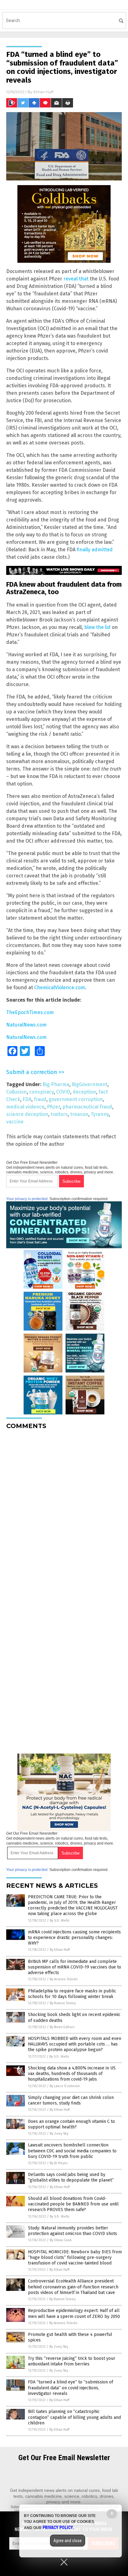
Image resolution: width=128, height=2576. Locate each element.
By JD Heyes (59, 2163)
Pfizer (53, 1107)
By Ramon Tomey (63, 2003)
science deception (27, 1114)
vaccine (15, 1122)
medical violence (25, 1107)
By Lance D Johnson (65, 2086)
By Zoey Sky (59, 2134)
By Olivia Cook (61, 2240)
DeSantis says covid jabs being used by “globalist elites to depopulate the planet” (71, 2177)
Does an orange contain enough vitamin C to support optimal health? (71, 2124)
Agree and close (68, 2541)
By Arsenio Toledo (64, 1979)
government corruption (76, 1099)
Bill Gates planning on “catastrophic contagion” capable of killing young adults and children (74, 2417)
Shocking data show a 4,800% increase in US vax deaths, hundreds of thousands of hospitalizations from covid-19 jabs (72, 2074)
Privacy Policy (58, 2528)
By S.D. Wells (59, 1921)
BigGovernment (90, 1084)
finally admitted (95, 550)
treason (79, 1114)
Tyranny (100, 1114)
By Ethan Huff (60, 1950)
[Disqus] (64, 1512)
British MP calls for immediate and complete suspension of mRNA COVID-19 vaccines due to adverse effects (75, 1967)
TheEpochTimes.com (30, 1012)
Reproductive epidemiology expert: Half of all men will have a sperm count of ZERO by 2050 (74, 2313)
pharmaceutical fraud (87, 1107)
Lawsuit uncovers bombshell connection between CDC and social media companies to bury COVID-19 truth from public (72, 2151)
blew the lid (97, 627)
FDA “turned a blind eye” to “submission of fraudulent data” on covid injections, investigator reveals (71, 2388)
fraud (40, 1099)
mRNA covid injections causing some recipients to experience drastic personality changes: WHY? (74, 1938)
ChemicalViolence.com (60, 988)
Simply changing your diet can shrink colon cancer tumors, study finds (71, 2100)
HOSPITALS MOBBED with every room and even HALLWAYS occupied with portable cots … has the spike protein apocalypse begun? (75, 2044)
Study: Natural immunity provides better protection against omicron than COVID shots (73, 2231)
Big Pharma (56, 1084)
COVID (63, 1092)
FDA (27, 1099)
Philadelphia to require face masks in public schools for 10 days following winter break (72, 1994)
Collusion (16, 1092)
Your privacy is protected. (27, 1199)
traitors (59, 1114)
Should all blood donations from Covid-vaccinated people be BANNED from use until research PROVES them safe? (73, 2204)
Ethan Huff (43, 92)
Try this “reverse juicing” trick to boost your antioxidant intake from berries (72, 2361)
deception (84, 1092)
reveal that (76, 279)
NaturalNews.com (26, 1025)
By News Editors (62, 2027)
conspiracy (41, 1092)
